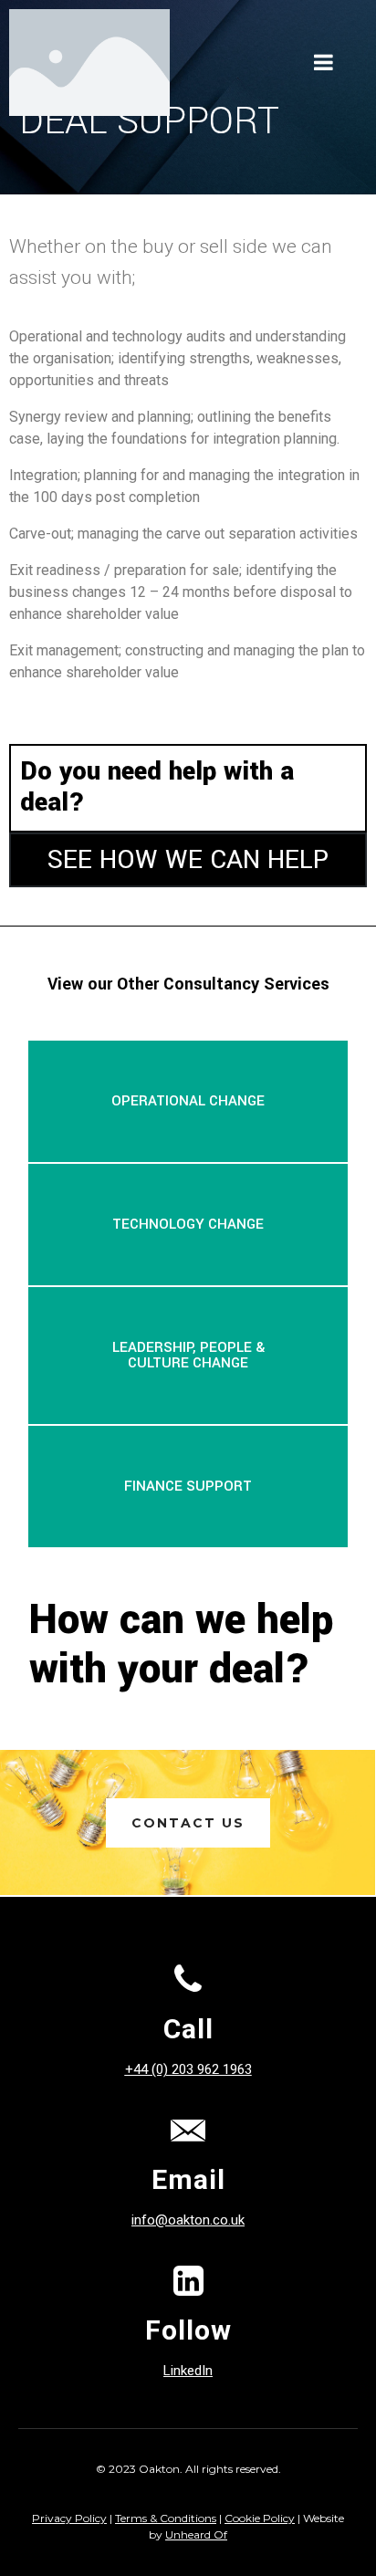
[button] (188, 1101)
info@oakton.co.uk (188, 2220)
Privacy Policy (69, 2518)
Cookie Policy (260, 2518)
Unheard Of (196, 2534)
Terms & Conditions (166, 2518)
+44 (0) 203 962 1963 (188, 2069)
